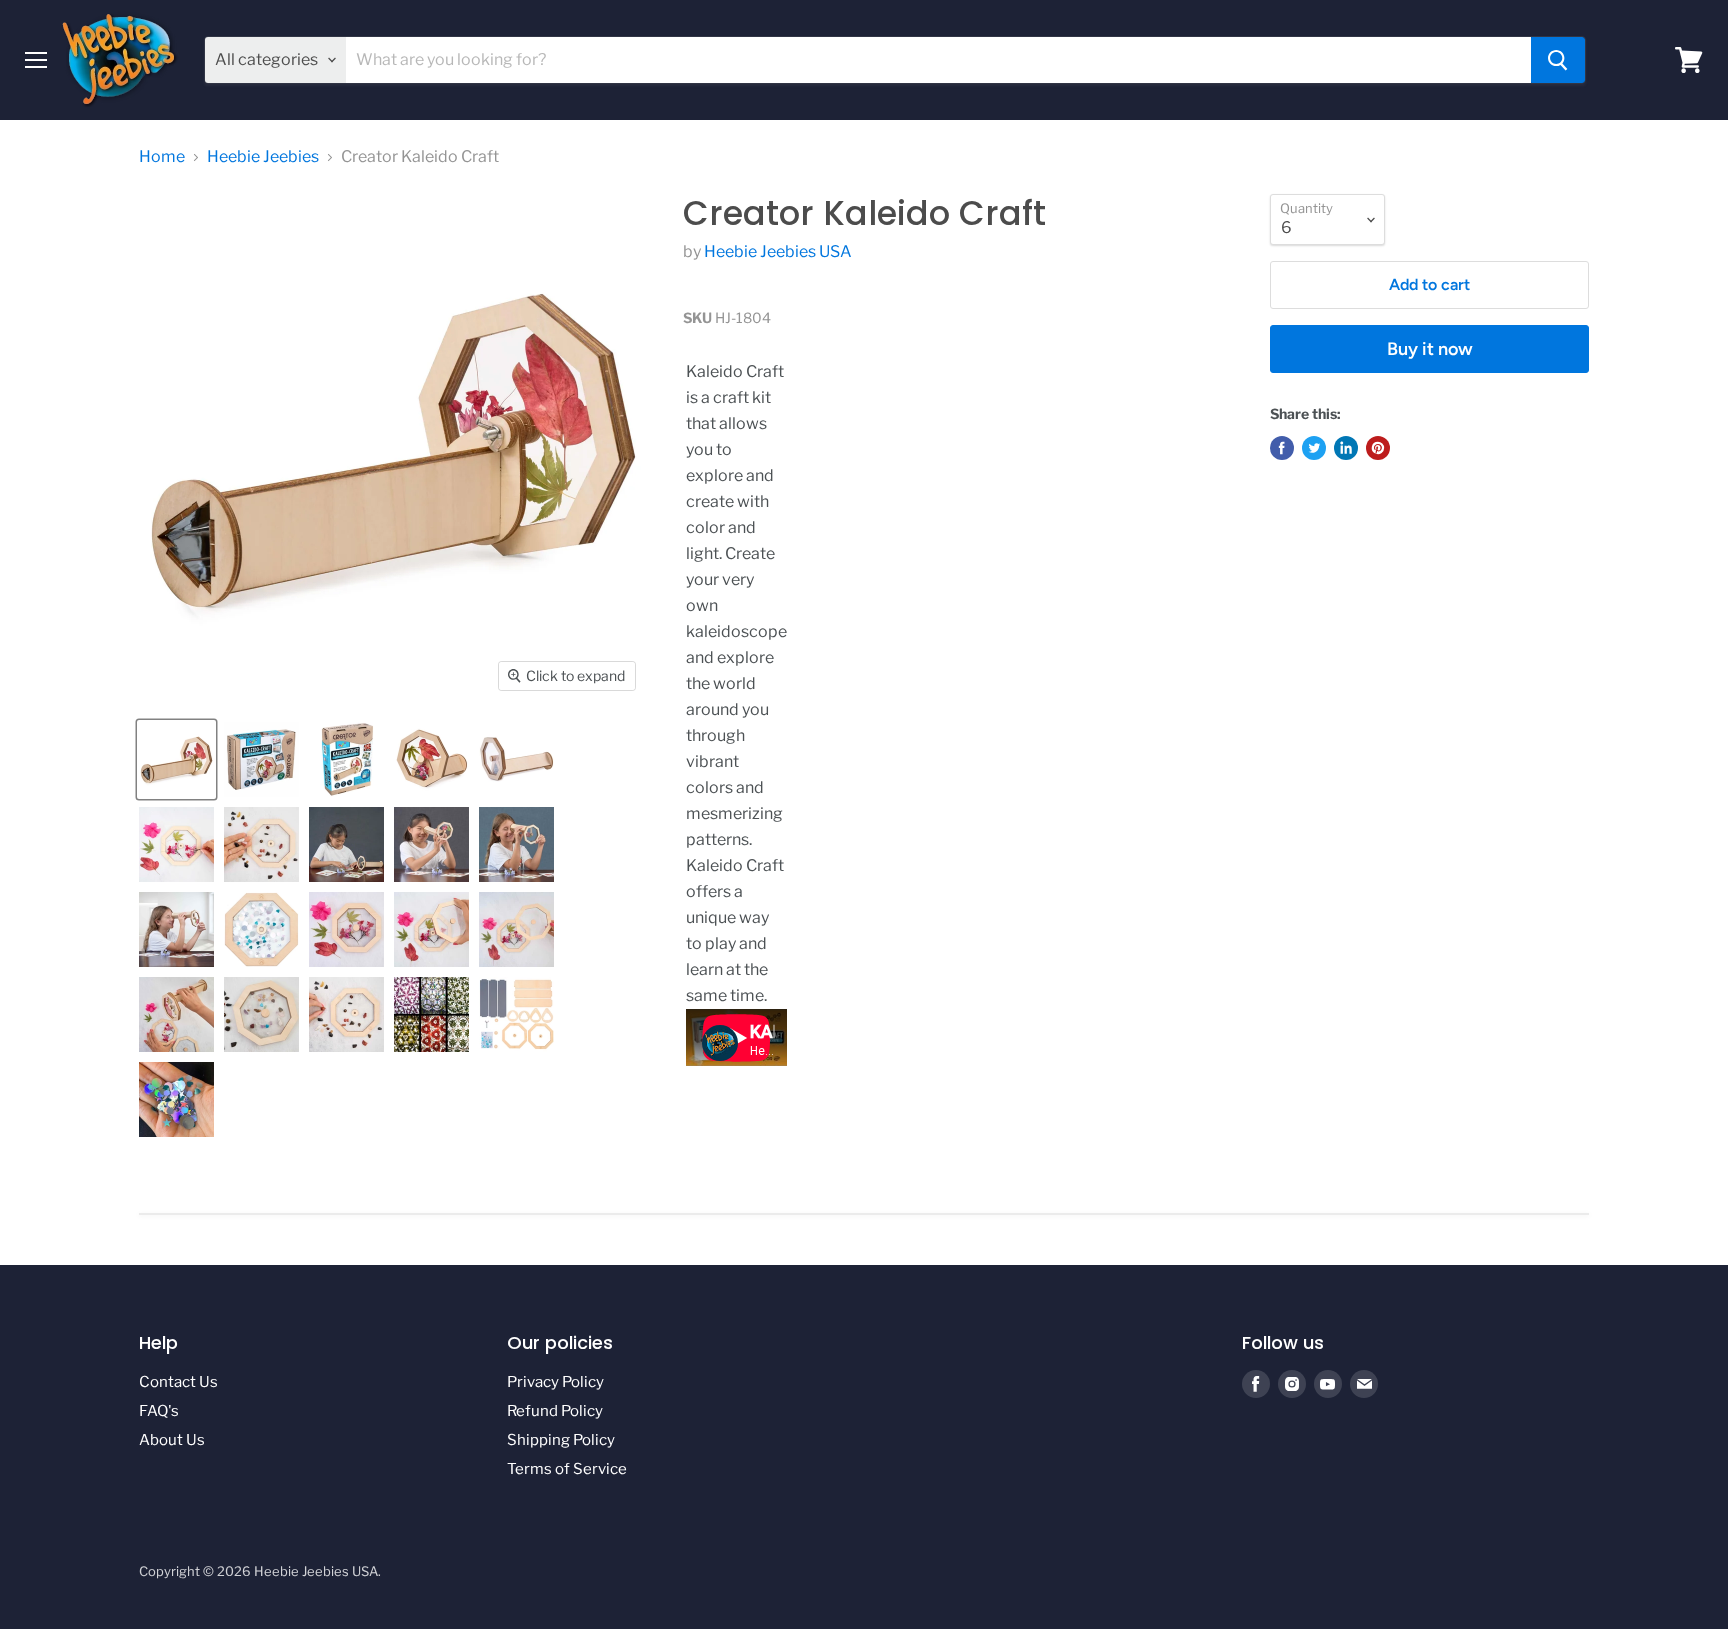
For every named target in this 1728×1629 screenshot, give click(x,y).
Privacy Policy (555, 1382)
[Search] (1558, 60)
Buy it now (1430, 349)
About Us (172, 1440)
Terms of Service (567, 1469)
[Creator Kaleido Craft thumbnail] (176, 759)
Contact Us (178, 1382)
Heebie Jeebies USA (778, 251)
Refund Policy (555, 1411)
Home (162, 157)
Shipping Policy (561, 1440)
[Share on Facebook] (1282, 448)
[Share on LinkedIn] (1346, 448)
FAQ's (159, 1411)
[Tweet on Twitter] (1314, 448)
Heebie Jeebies (263, 157)
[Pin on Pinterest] (1378, 448)
